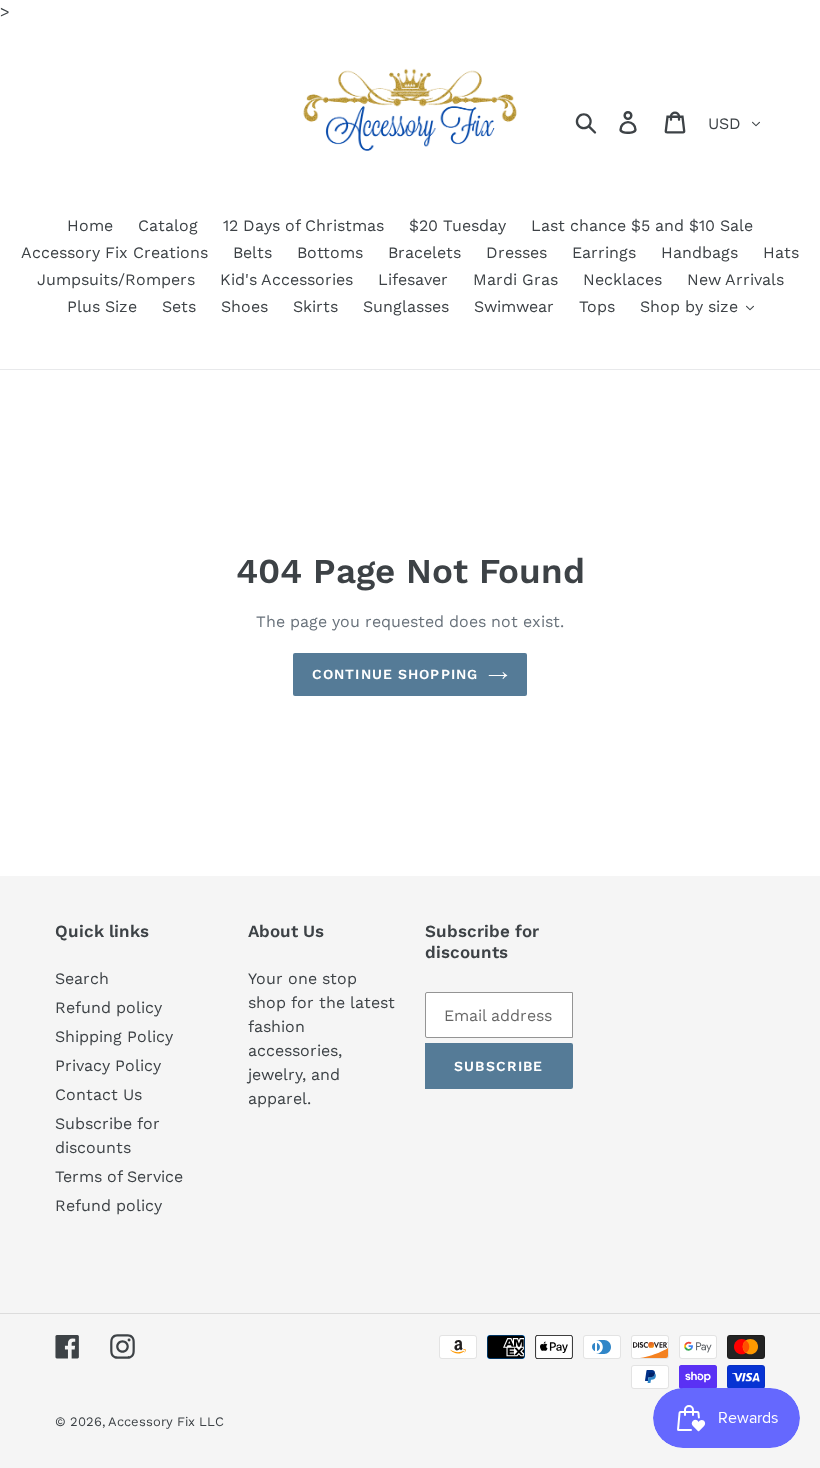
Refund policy (108, 1007)
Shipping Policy (114, 1036)
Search (82, 978)
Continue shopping (395, 674)
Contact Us (98, 1094)
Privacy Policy (108, 1065)
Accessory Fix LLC (166, 1421)
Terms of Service (119, 1176)
